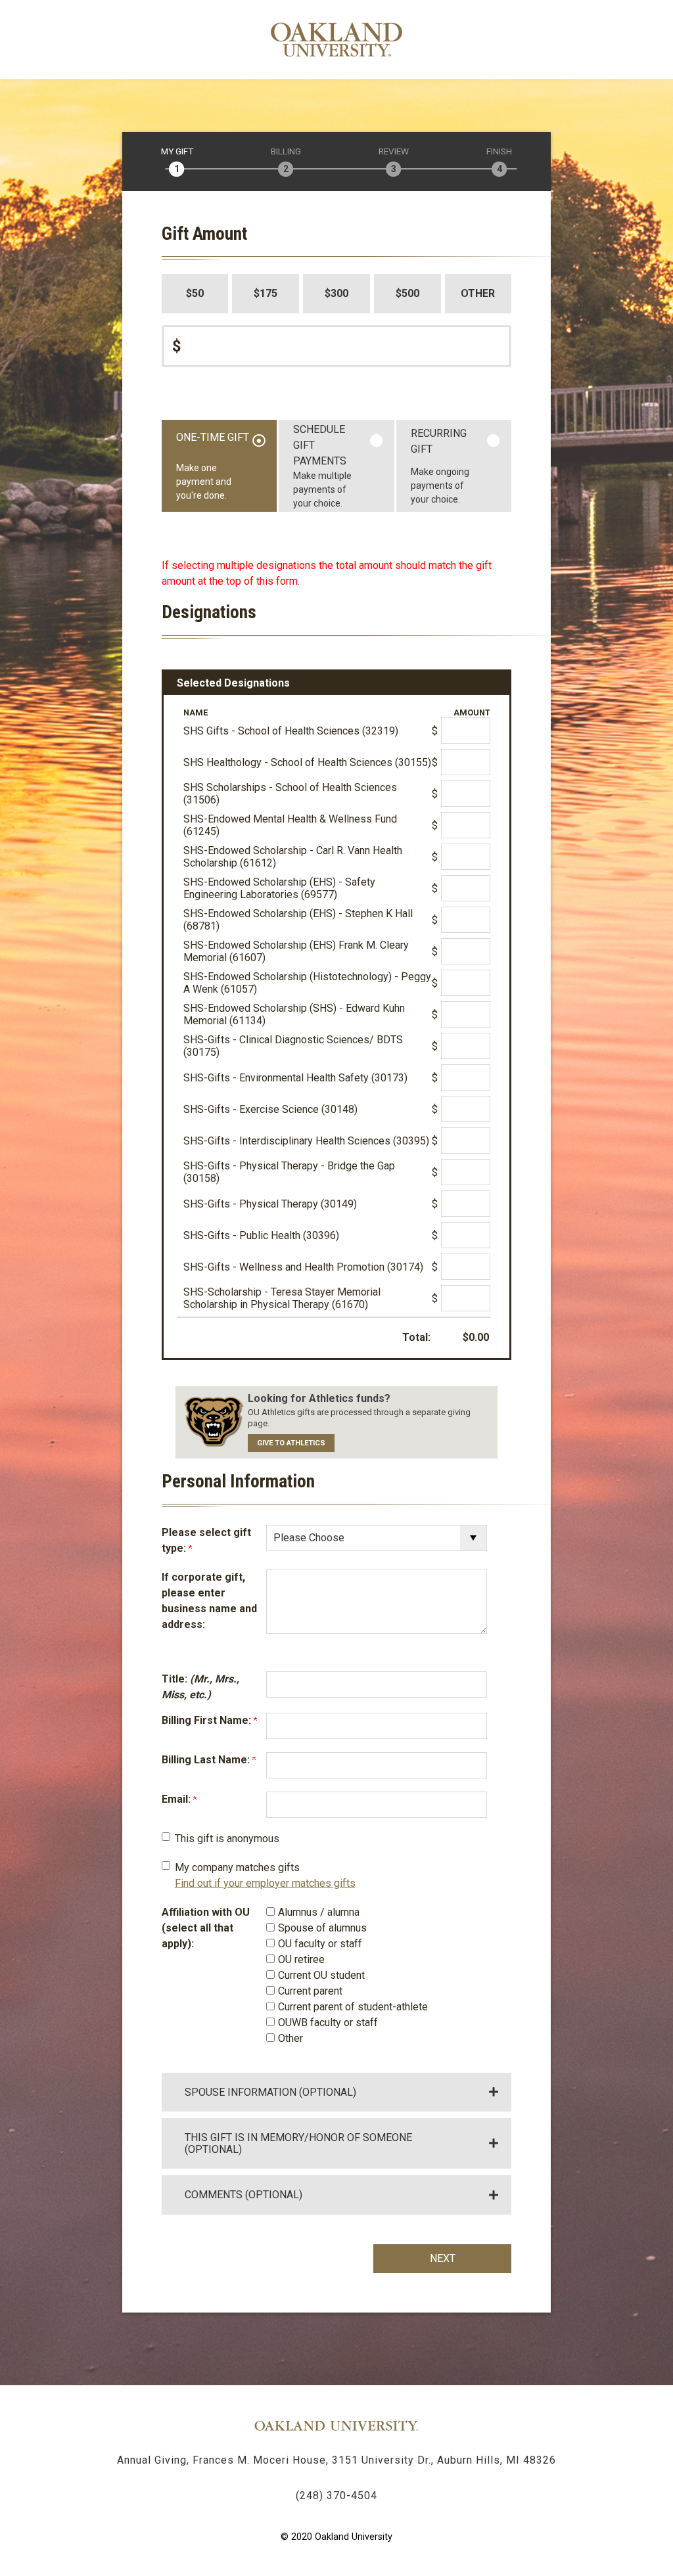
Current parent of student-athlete (353, 2007)
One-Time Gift (213, 466)
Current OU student (321, 1975)
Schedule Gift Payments (322, 466)
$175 (266, 293)
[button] (337, 2091)
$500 (407, 293)
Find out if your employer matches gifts (265, 1883)
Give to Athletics (291, 1443)
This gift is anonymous (227, 1839)
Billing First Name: (208, 1720)
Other (478, 293)
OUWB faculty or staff (328, 2022)
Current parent (310, 1991)
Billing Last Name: (207, 1760)
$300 (336, 293)
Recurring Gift (440, 466)
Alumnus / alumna (319, 1912)
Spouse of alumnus (322, 1928)
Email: (177, 1799)
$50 (195, 293)
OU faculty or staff (320, 1944)
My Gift (177, 152)
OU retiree (301, 1959)
